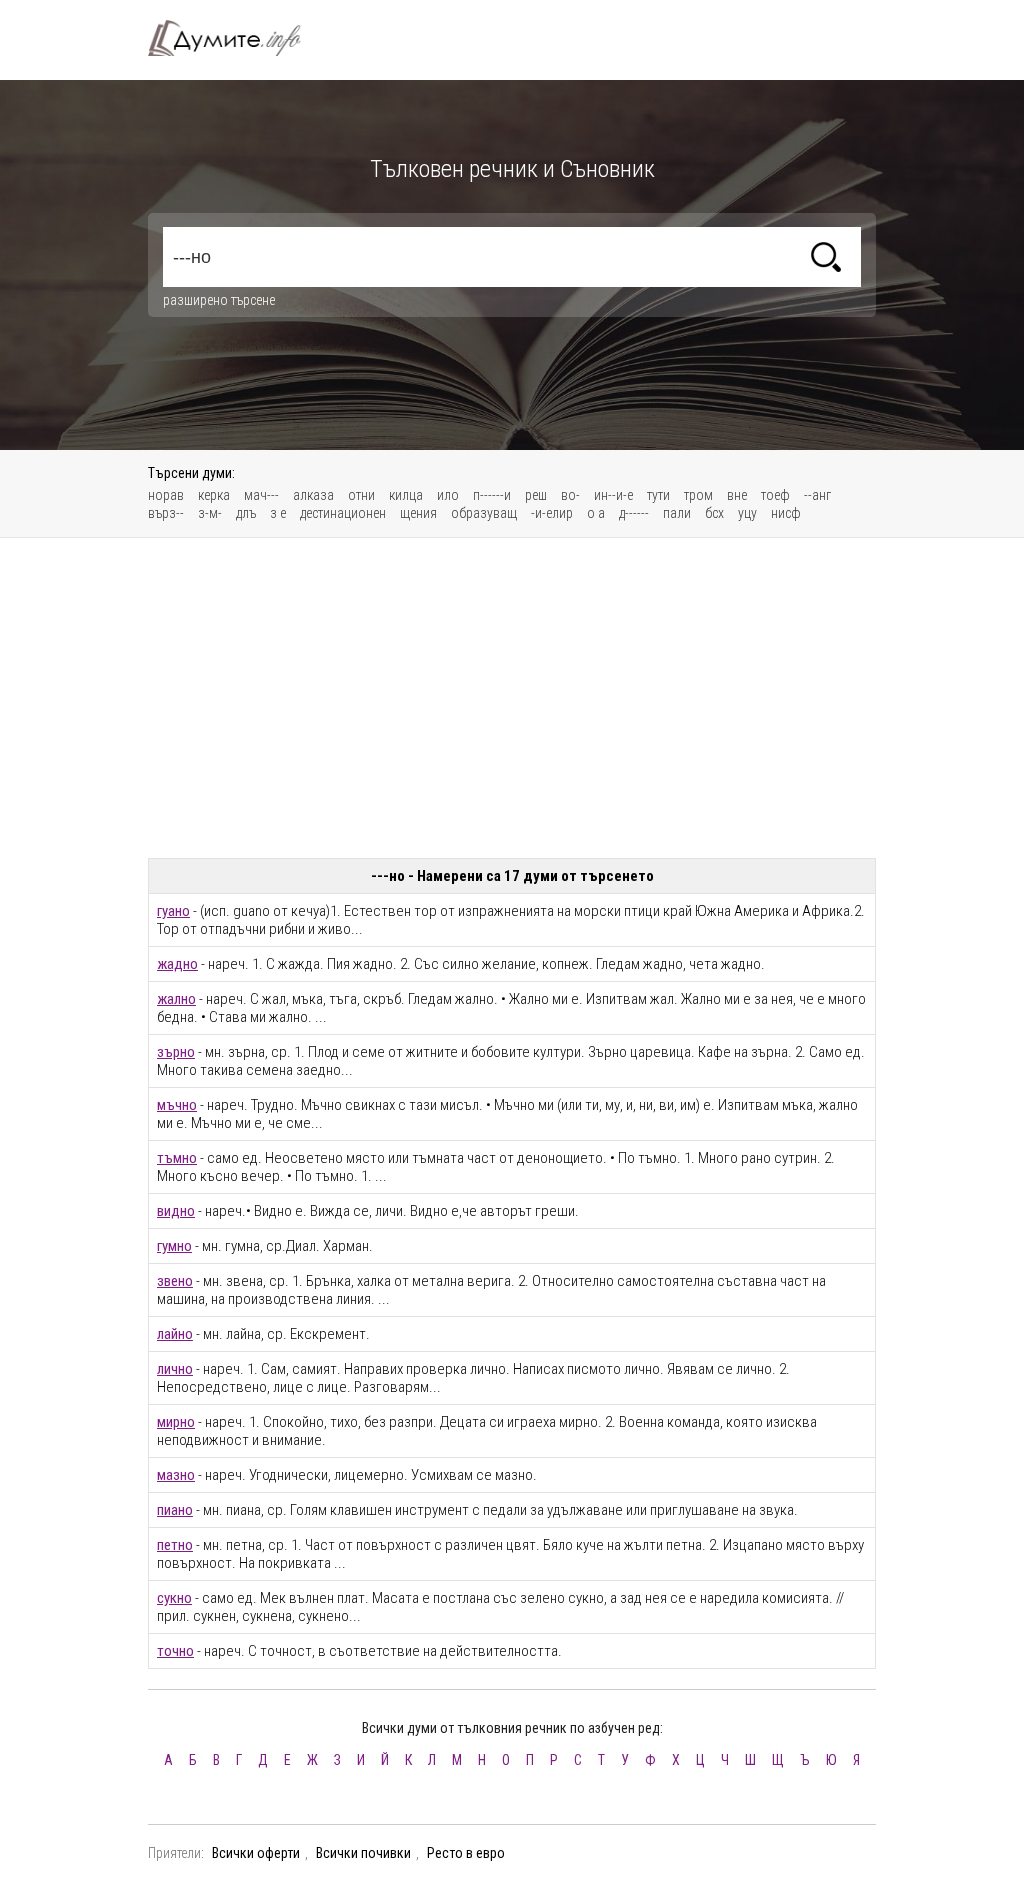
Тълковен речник (236, 38)
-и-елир (552, 513)
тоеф (775, 495)
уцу (747, 513)
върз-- (166, 513)
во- (570, 495)
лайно (175, 1334)
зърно (176, 1052)
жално (176, 999)
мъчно (177, 1105)
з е (278, 513)
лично (175, 1369)
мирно (176, 1422)
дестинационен (343, 513)
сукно (174, 1598)
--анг (817, 495)
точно (175, 1651)
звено (175, 1281)
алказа (313, 495)
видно (176, 1211)
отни (361, 495)
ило (448, 495)
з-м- (210, 513)
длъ (246, 513)
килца (406, 495)
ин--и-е (613, 495)
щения (418, 513)
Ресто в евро (466, 1853)
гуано (173, 911)
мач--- (261, 495)
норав (166, 495)
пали (677, 513)
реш (536, 495)
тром (698, 495)
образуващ (484, 513)
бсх (714, 513)
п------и (492, 495)
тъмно (177, 1158)
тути (658, 495)
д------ (634, 513)
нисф (786, 513)
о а (596, 513)
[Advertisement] (512, 698)
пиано (175, 1510)
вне (737, 495)
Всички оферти (256, 1853)
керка (214, 495)
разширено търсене (219, 300)
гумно (174, 1246)
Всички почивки (363, 1853)
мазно (176, 1475)
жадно (177, 964)
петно (175, 1545)
